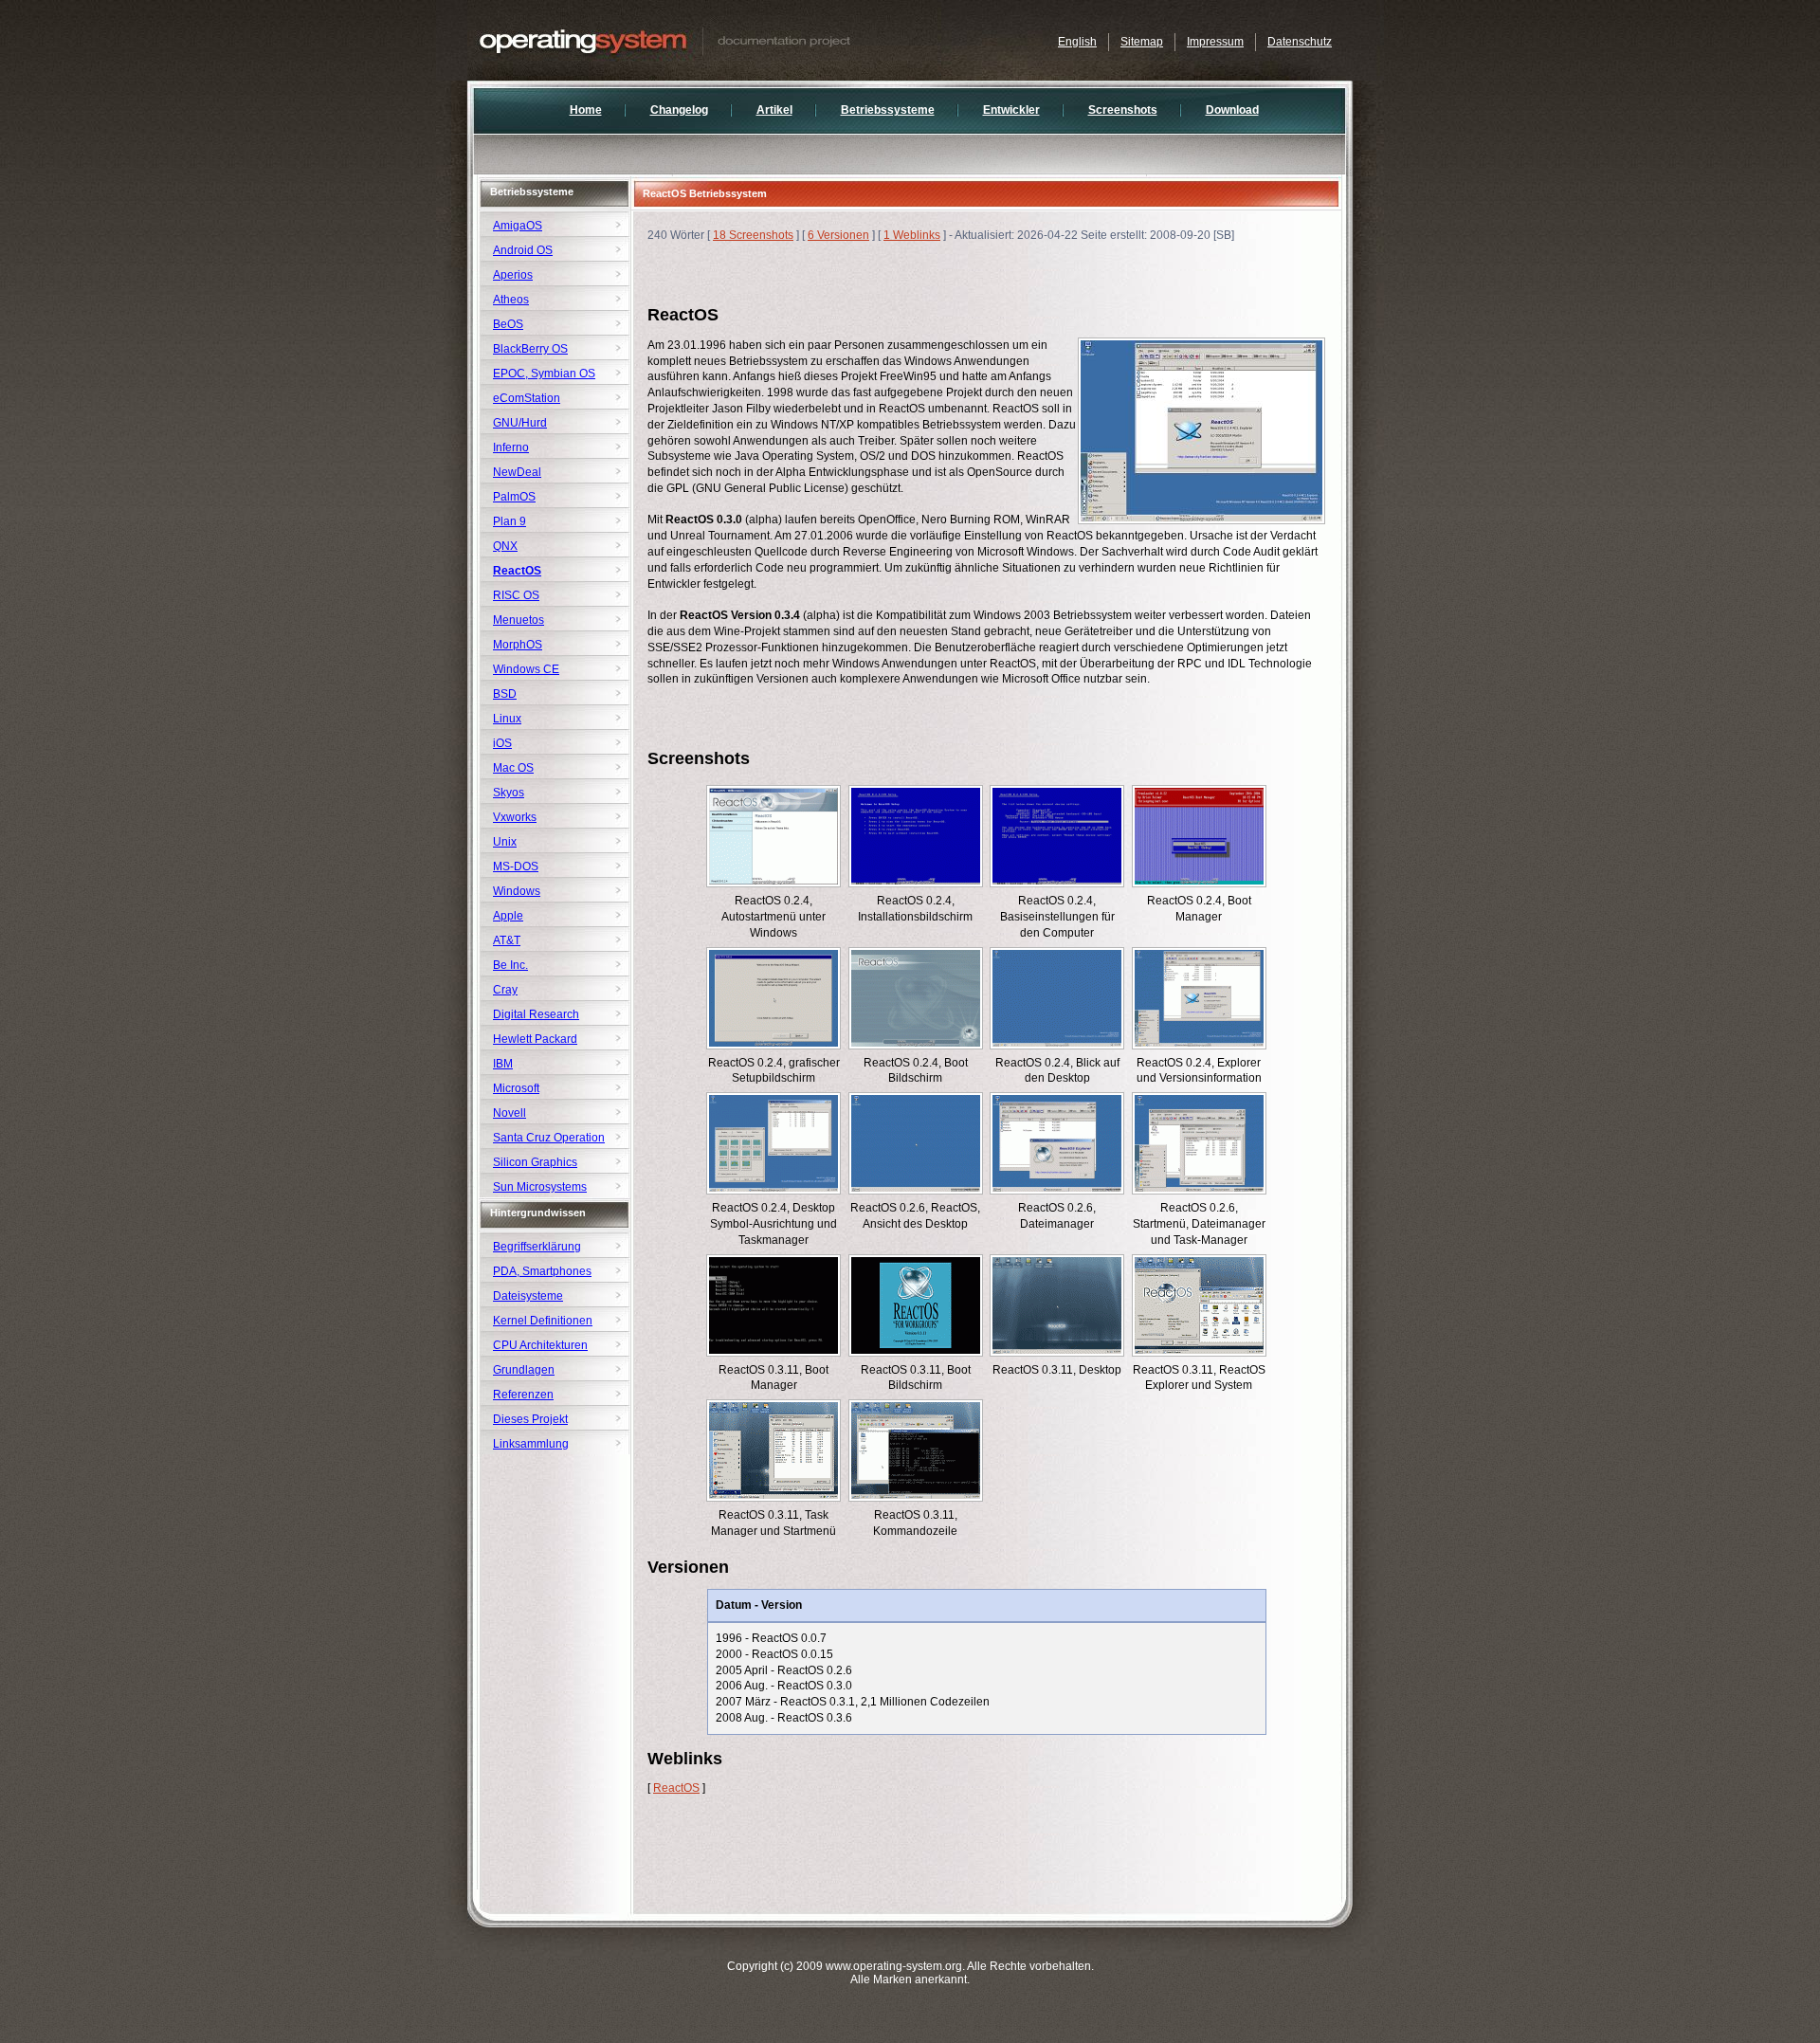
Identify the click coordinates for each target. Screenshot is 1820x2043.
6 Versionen (838, 235)
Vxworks (515, 817)
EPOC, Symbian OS (544, 374)
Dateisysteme (528, 1296)
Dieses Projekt (530, 1419)
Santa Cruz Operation (549, 1138)
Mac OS (513, 768)
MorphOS (518, 645)
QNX (505, 546)
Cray (505, 990)
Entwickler (1011, 110)
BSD (505, 694)
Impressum (1215, 42)
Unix (505, 842)
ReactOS (676, 1788)
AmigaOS (518, 226)
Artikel (774, 110)
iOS (502, 743)
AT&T (507, 940)
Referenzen (523, 1395)
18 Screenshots (753, 235)
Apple (508, 916)
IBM (503, 1064)
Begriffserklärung (537, 1247)
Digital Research (536, 1014)
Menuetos (519, 620)
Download (1232, 110)
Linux (507, 719)
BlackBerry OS (530, 349)
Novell (510, 1113)
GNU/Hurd (520, 423)
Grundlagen (524, 1370)
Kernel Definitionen (543, 1321)
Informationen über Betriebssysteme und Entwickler (704, 40)
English (1077, 42)
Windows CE (526, 669)
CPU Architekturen (540, 1345)
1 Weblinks (912, 235)
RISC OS (516, 595)
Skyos (509, 793)
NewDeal (517, 472)
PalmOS (514, 497)
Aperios (513, 275)
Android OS (523, 250)
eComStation (527, 398)
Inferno (511, 447)
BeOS (508, 324)
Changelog (679, 110)
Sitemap (1142, 42)
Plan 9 (510, 521)
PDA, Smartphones (542, 1271)
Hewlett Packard (535, 1039)
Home (586, 110)
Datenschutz (1300, 42)
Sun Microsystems (540, 1187)
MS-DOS (516, 866)
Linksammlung (531, 1444)
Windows (517, 891)
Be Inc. (510, 965)
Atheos (511, 300)
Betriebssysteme (888, 110)
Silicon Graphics (535, 1162)
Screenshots (1123, 110)
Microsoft (516, 1088)
